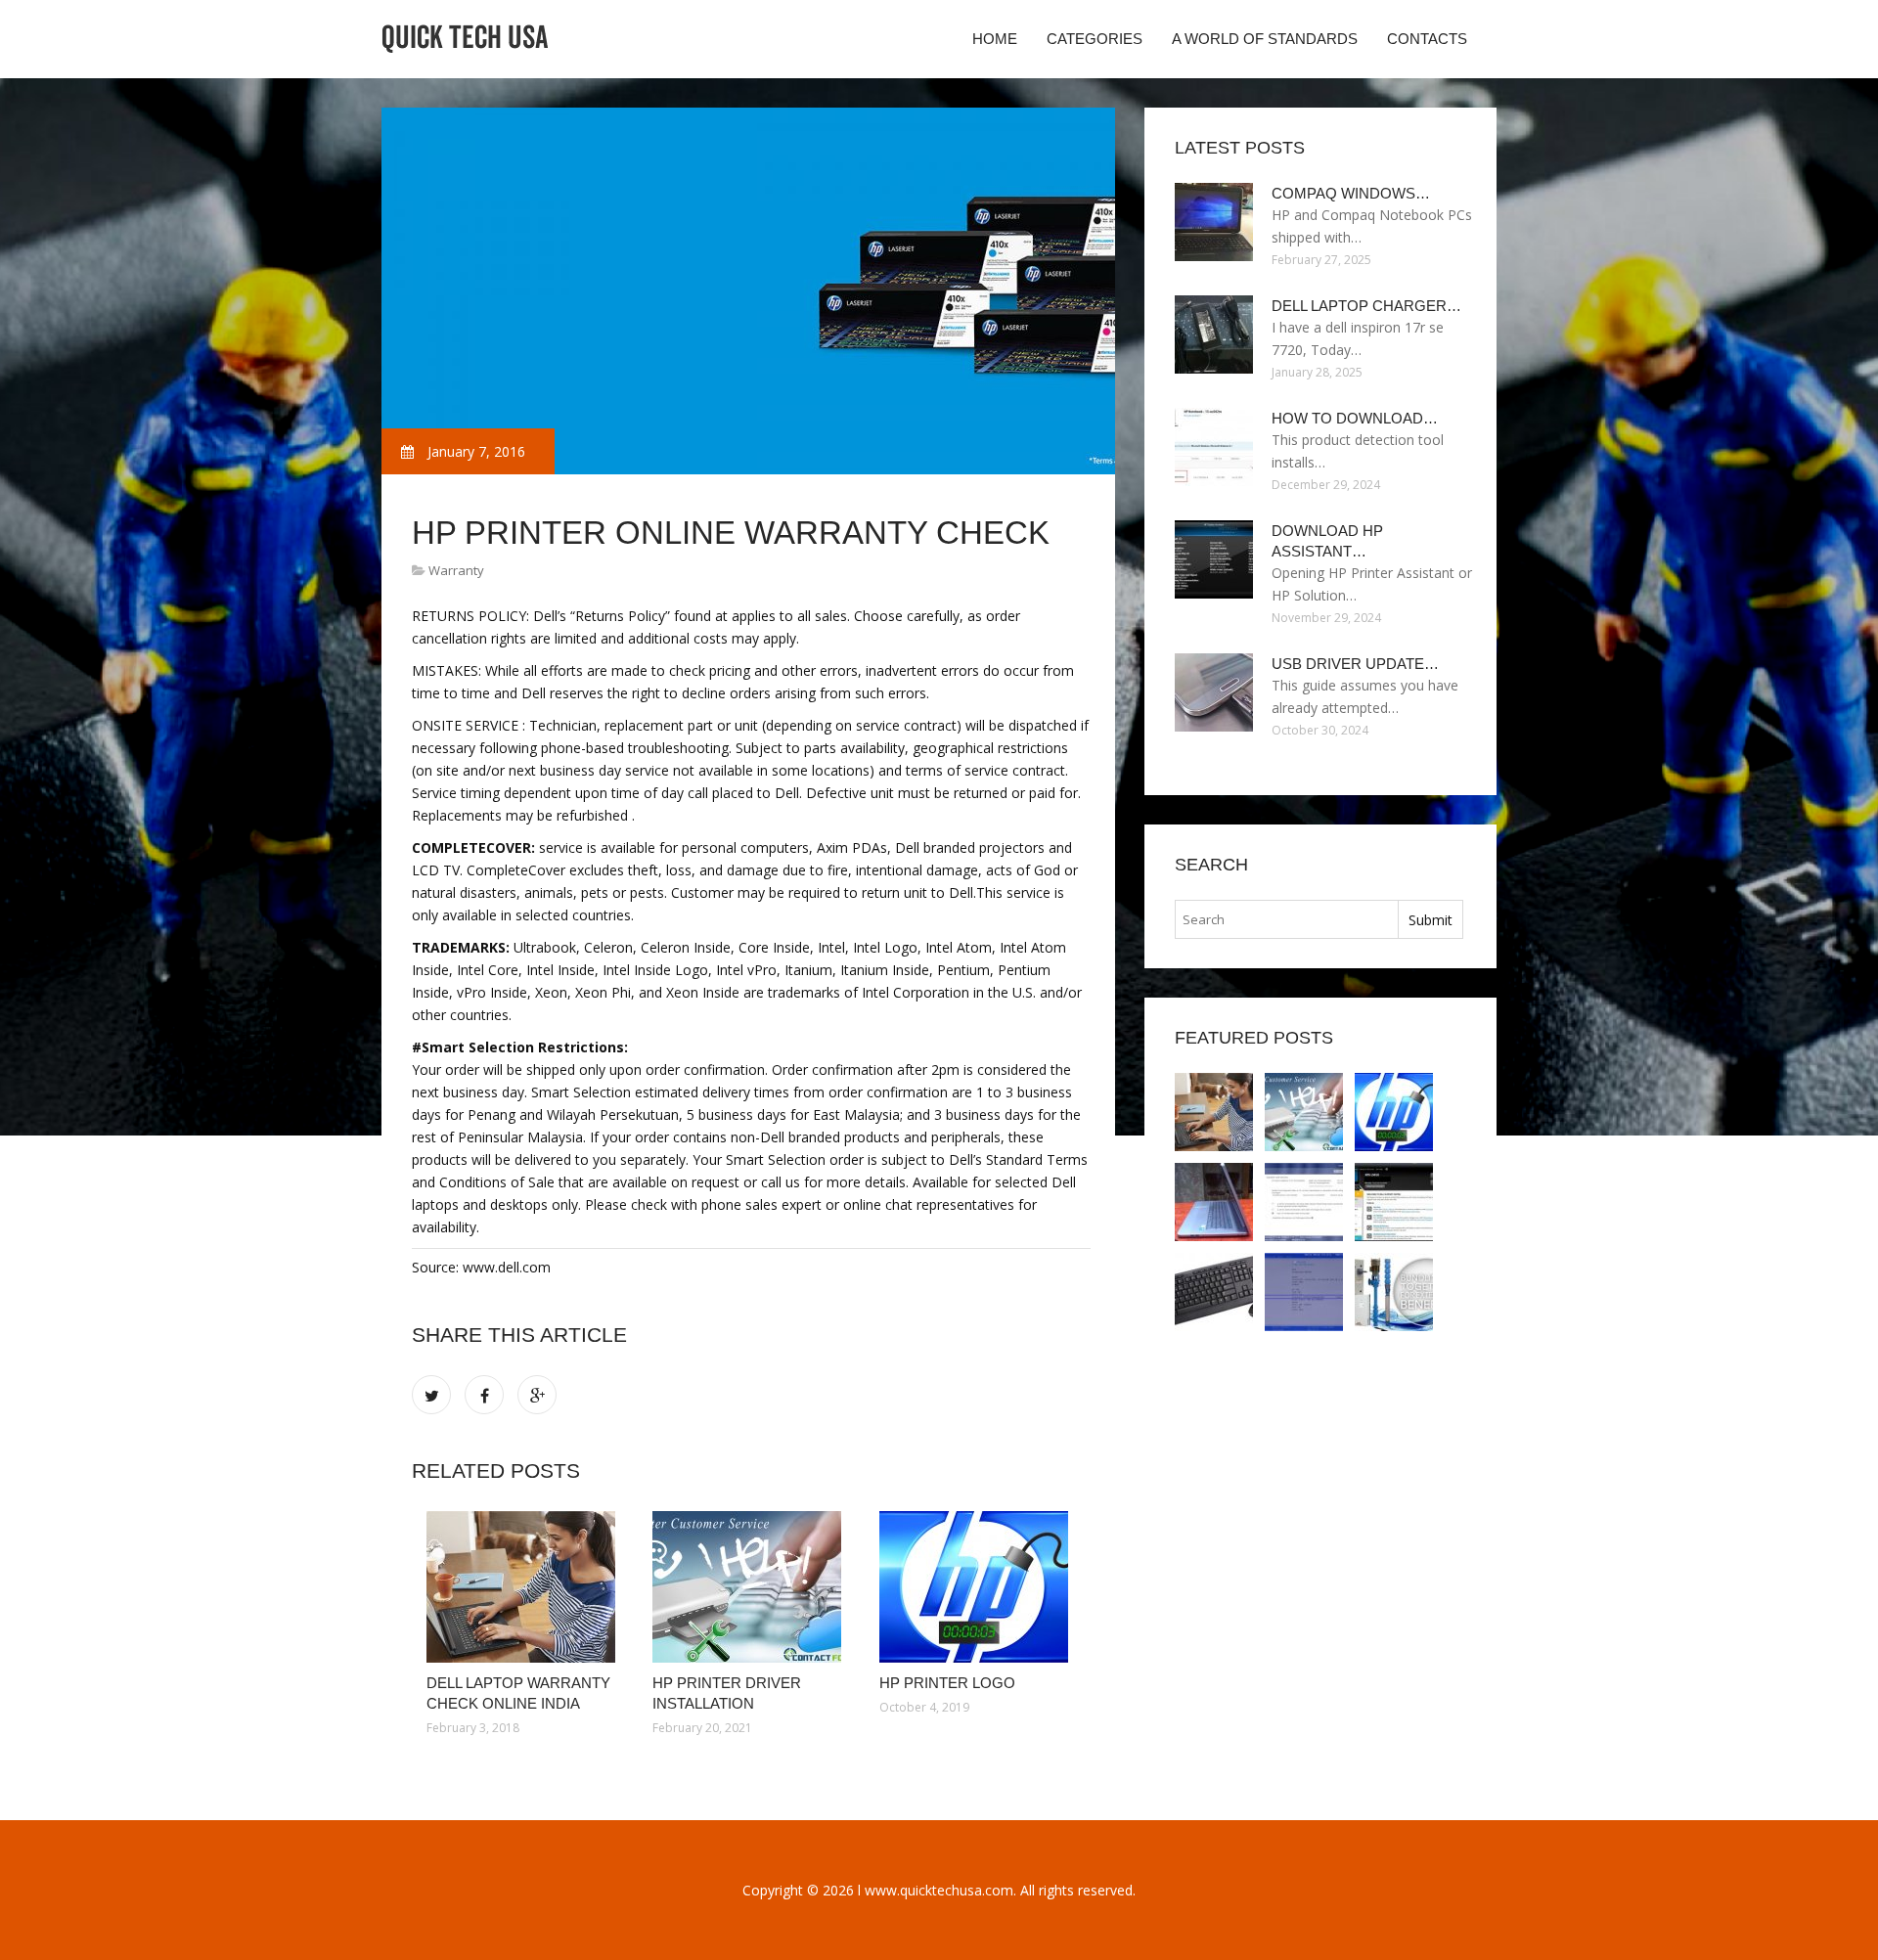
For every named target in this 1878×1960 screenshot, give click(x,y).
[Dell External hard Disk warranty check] (1304, 1292)
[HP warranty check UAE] (1394, 1292)
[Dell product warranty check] (1394, 1202)
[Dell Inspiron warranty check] (1214, 1202)
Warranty (456, 570)
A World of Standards (1265, 39)
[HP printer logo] (978, 1587)
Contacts (1427, 39)
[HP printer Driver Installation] (751, 1587)
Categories (1095, 39)
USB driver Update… (1355, 664)
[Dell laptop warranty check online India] (525, 1587)
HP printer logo (947, 1683)
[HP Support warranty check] (1304, 1202)
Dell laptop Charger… (1366, 306)
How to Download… (1355, 418)
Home (995, 39)
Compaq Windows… (1351, 193)
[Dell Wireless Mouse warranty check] (1214, 1292)
